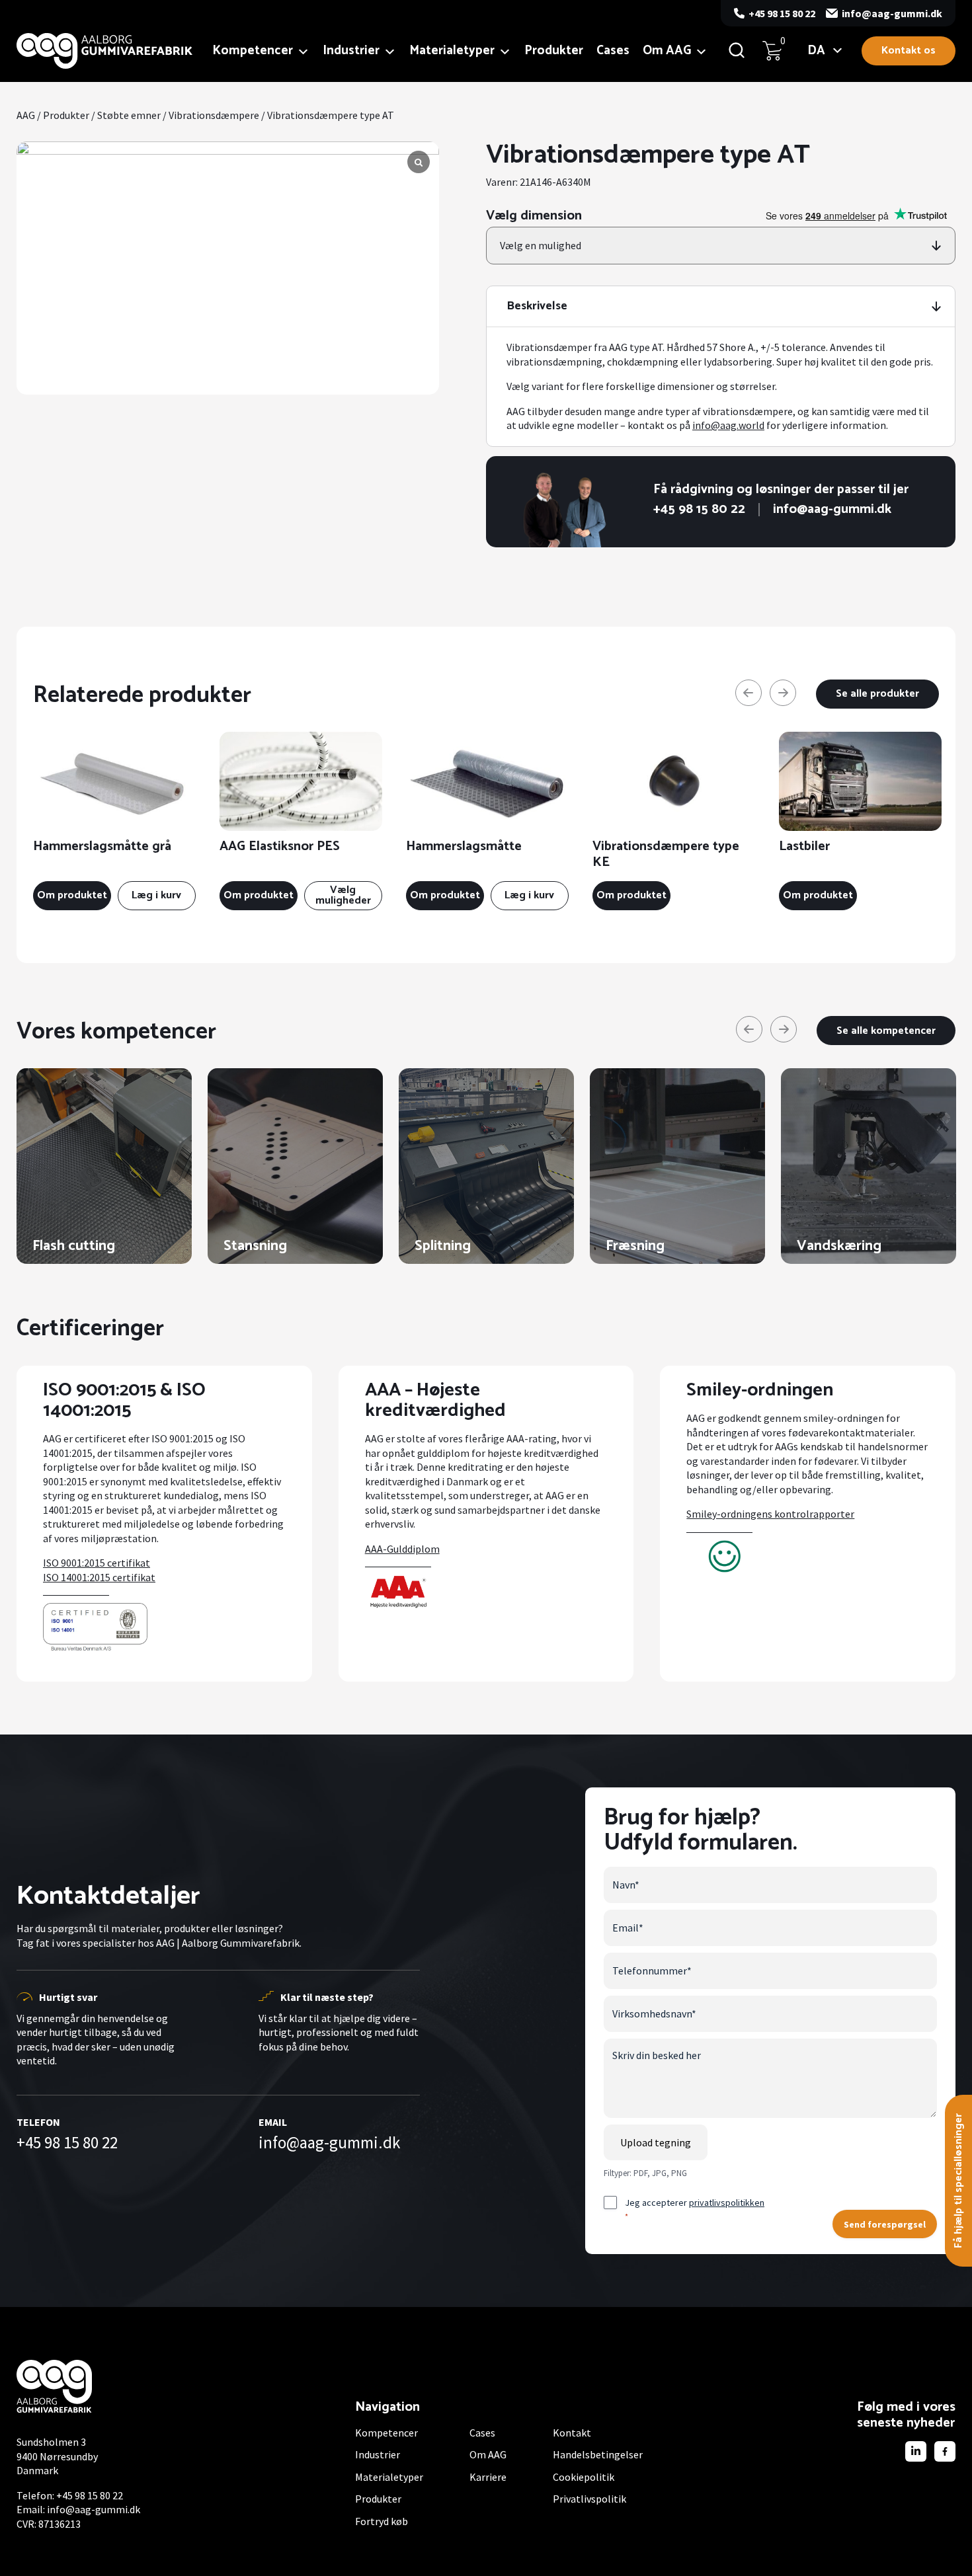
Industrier (351, 51)
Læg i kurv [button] (156, 895)
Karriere (488, 2477)
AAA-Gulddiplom (402, 1549)
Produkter (554, 51)
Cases (613, 51)
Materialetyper (452, 51)
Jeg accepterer (695, 2209)
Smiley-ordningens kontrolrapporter (770, 1514)
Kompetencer (253, 51)
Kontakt (572, 2433)
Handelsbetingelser (598, 2454)
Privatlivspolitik (589, 2499)
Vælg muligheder (343, 895)
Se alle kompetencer (886, 1031)
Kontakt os (909, 51)
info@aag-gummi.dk (892, 13)
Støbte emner (129, 115)
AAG (26, 115)
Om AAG (667, 51)
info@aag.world (728, 425)
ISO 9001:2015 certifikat (97, 1563)
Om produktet (72, 895)
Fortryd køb (382, 2521)
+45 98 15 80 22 (782, 13)
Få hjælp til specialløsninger (958, 2181)
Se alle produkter (877, 694)
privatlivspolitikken (727, 2203)
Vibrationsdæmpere (214, 115)
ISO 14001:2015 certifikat (99, 1577)
